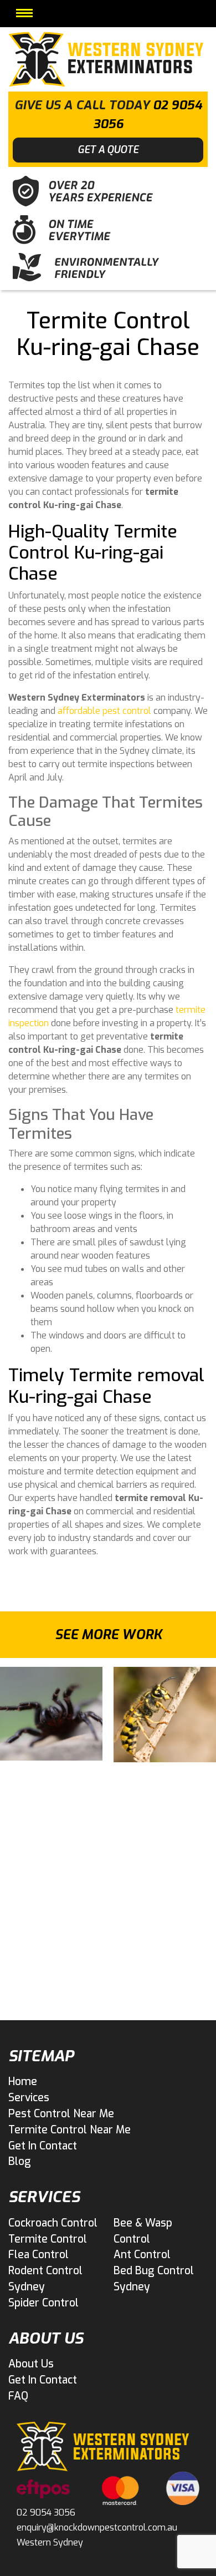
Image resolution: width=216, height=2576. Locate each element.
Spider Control (43, 2303)
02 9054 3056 (46, 2512)
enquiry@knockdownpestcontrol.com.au (97, 2527)
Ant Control (142, 2255)
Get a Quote (108, 150)
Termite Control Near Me (70, 2130)
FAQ (18, 2396)
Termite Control (48, 2239)
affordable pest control (104, 711)
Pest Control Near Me (61, 2114)
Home (23, 2081)
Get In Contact (43, 2146)
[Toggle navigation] (24, 13)
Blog (20, 2161)
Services (29, 2098)
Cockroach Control (53, 2223)
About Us (31, 2364)
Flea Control (38, 2255)
